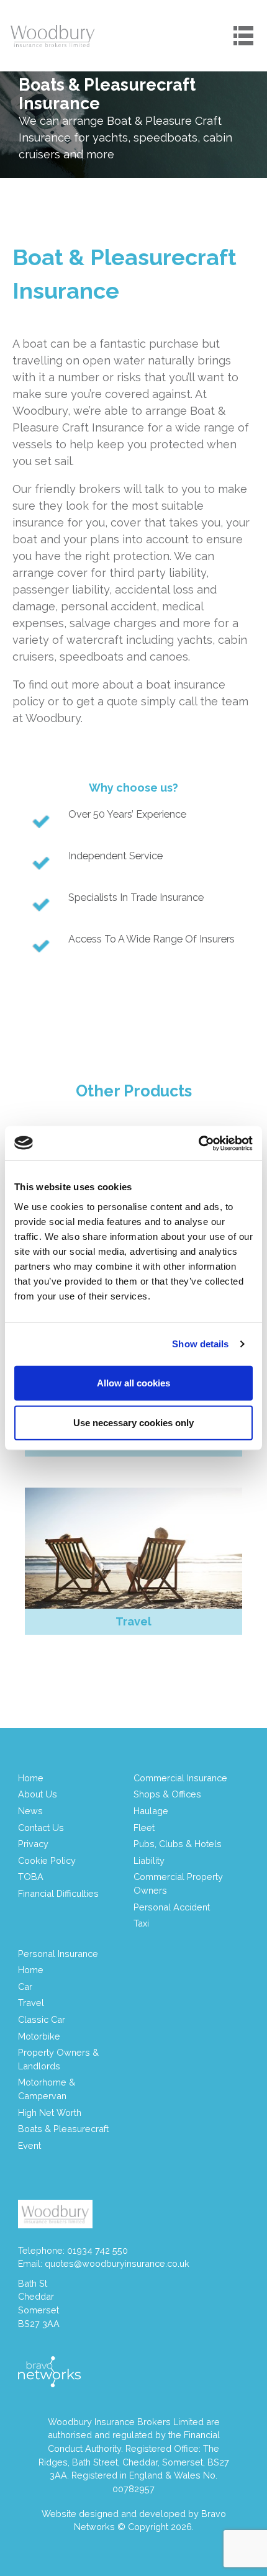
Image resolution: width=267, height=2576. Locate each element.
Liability (149, 1860)
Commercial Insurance (180, 1778)
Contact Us (41, 1828)
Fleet (144, 1828)
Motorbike (39, 2036)
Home (31, 1778)
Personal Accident (172, 1907)
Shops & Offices (167, 1794)
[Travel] (133, 1548)
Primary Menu (243, 35)
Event (29, 2145)
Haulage (151, 1811)
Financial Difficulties (58, 1893)
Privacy (33, 1844)
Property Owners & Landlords (58, 2059)
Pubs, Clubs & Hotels (178, 1844)
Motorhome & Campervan (47, 2089)
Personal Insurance (58, 1954)
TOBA (31, 1877)
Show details (200, 1344)
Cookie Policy (47, 1860)
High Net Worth (50, 2113)
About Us (38, 1794)
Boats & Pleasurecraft (63, 2129)
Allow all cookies (133, 1382)
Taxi (141, 1923)
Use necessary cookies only (133, 1422)
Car (25, 1986)
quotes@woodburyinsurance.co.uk (117, 2263)
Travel (31, 2003)
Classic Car (42, 2019)
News (30, 1811)
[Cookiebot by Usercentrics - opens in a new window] (198, 1143)
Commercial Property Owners (178, 1883)
